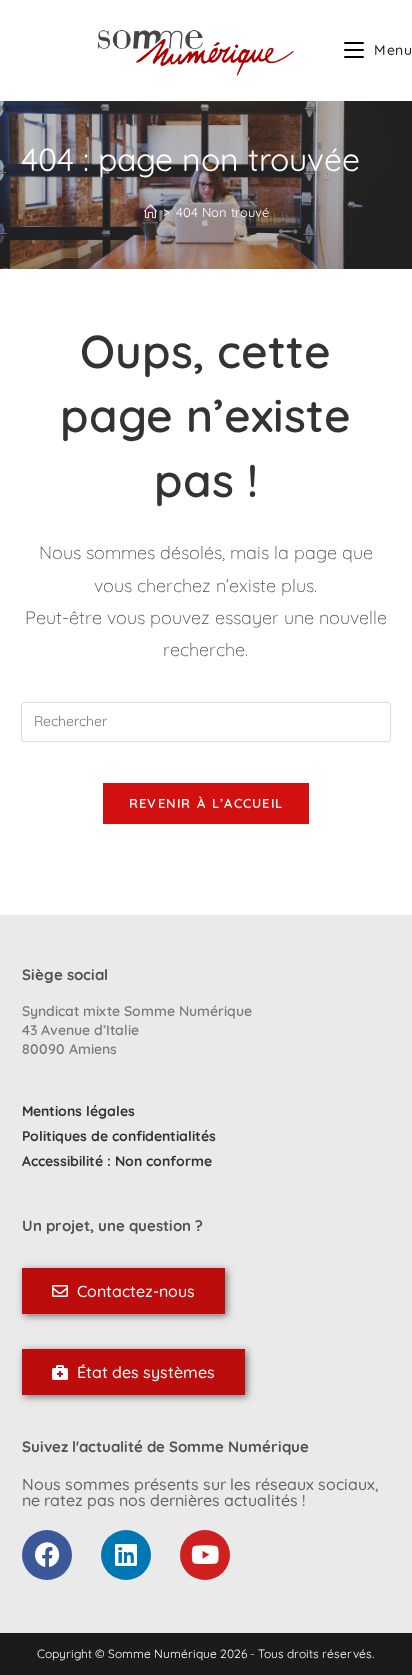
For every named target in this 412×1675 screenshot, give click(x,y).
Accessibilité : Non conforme (117, 1161)
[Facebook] (47, 1555)
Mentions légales (78, 1111)
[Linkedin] (126, 1555)
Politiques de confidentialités (119, 1136)
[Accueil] (150, 212)
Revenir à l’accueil (206, 803)
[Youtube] (205, 1555)
